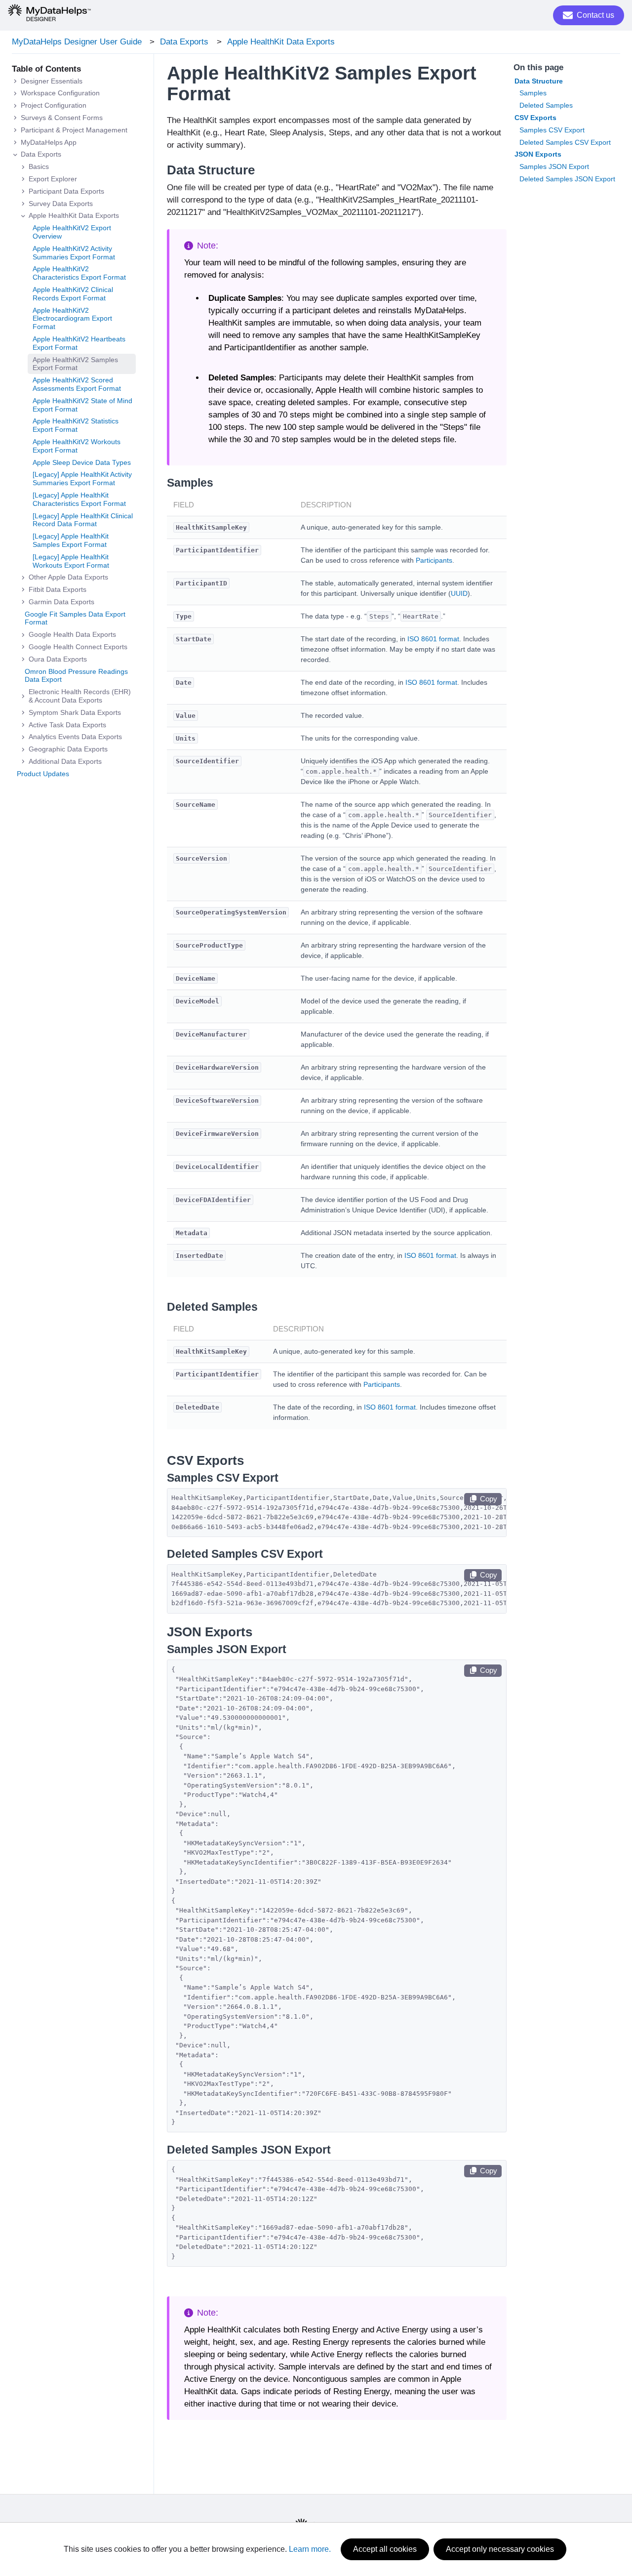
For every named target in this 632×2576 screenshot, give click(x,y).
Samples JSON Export (554, 166)
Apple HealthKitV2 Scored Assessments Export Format (77, 385)
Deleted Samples (546, 105)
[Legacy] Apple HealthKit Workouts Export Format (71, 561)
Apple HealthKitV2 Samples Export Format (75, 364)
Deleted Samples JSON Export (567, 179)
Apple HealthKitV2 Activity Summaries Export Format (74, 253)
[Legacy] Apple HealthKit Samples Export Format (71, 541)
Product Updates (43, 774)
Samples (533, 93)
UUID (459, 593)
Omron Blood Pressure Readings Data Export (76, 676)
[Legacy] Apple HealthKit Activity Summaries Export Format (82, 479)
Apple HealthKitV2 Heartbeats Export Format (79, 344)
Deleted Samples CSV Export (565, 142)
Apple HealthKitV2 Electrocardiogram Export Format (72, 319)
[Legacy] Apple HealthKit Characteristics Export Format (79, 499)
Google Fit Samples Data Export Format (75, 618)
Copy (489, 1499)
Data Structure (539, 81)
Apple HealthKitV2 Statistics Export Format (76, 426)
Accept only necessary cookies (500, 2549)
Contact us (595, 15)
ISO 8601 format (433, 639)
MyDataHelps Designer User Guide (77, 42)
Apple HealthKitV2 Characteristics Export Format (79, 273)
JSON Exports (538, 154)
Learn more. (310, 2549)
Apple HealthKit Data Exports (281, 42)
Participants (434, 560)
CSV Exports (535, 118)
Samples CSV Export (552, 130)
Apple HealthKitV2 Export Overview (72, 232)
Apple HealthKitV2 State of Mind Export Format (82, 405)
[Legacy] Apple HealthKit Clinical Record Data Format (83, 520)
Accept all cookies (385, 2549)
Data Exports (184, 42)
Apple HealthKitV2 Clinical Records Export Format (73, 294)
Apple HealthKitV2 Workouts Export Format (77, 446)
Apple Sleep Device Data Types (82, 462)
